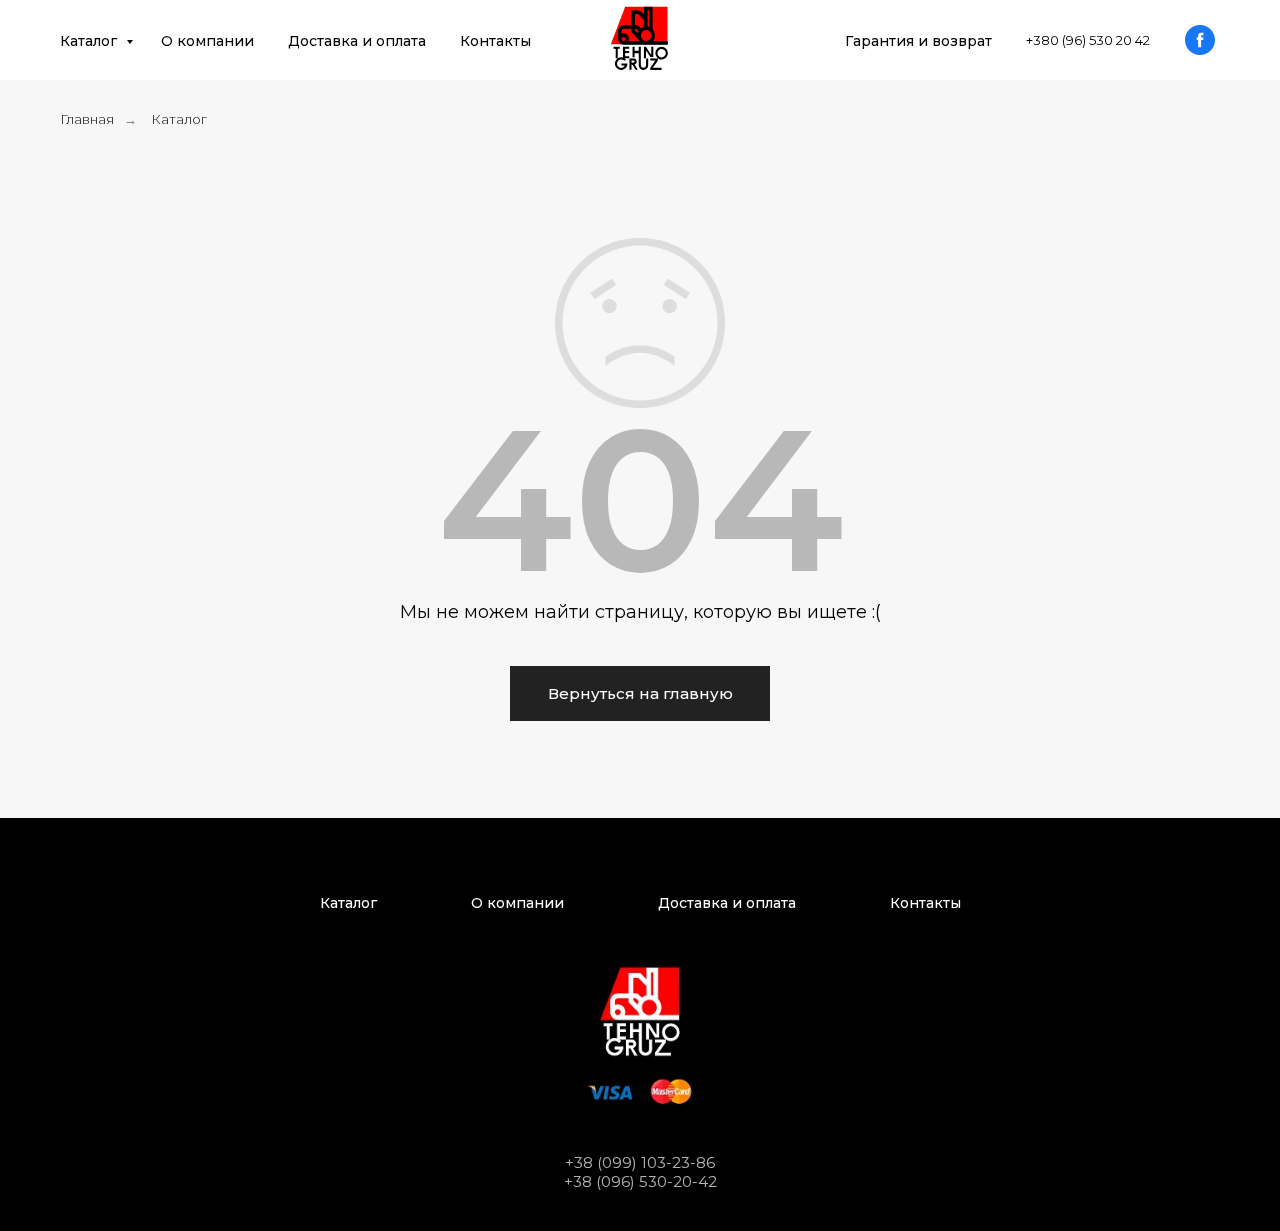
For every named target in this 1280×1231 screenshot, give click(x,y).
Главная (87, 119)
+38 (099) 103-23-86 (640, 1162)
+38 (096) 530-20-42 (640, 1181)
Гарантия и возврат (918, 41)
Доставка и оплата (357, 41)
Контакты (495, 41)
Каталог (90, 41)
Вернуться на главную (640, 693)
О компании (207, 41)
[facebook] (1200, 40)
